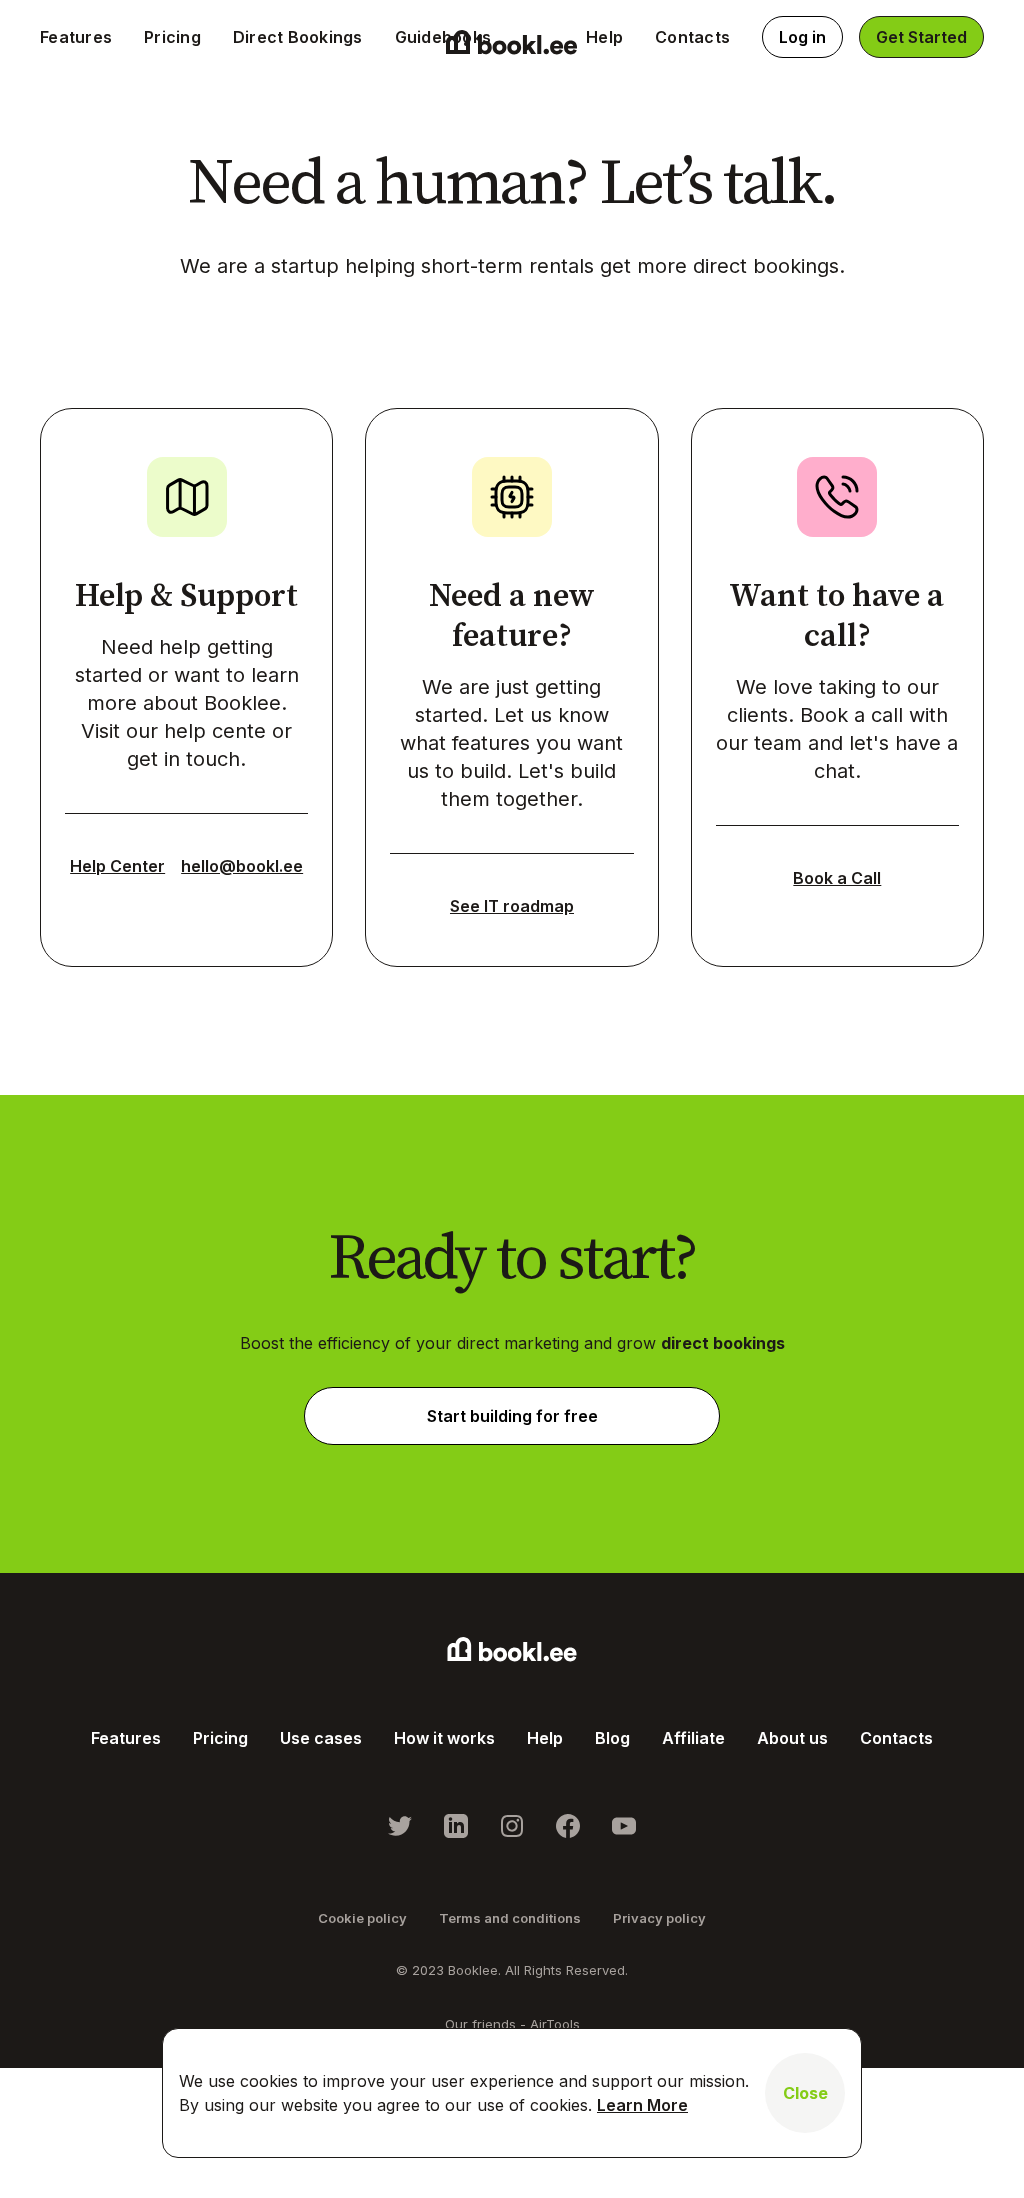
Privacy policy (659, 1918)
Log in (802, 37)
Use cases (321, 1738)
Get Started (921, 37)
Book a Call (837, 878)
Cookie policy (362, 1918)
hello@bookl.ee (242, 866)
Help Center (117, 866)
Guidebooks (443, 37)
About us (792, 1738)
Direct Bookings (298, 37)
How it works (444, 1738)
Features (76, 37)
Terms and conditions (510, 1918)
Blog (612, 1738)
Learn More (642, 2105)
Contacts (692, 37)
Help (604, 37)
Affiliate (693, 1738)
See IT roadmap (512, 906)
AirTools (555, 2024)
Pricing (172, 37)
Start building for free (512, 1416)
